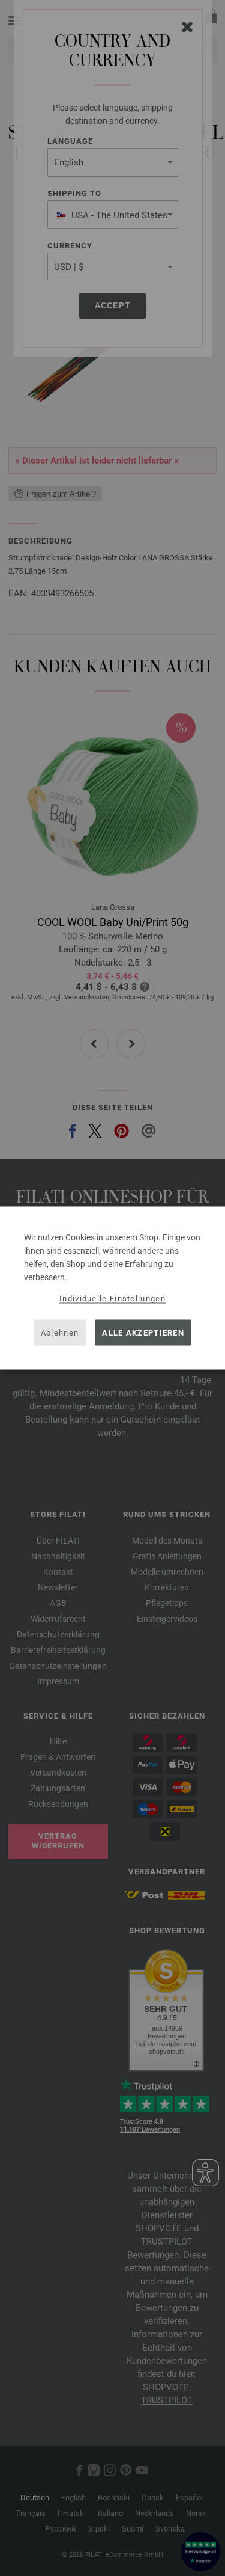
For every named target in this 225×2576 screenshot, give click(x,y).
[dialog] (112, 1288)
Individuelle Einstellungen (112, 1299)
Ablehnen (60, 1332)
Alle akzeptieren (143, 1332)
